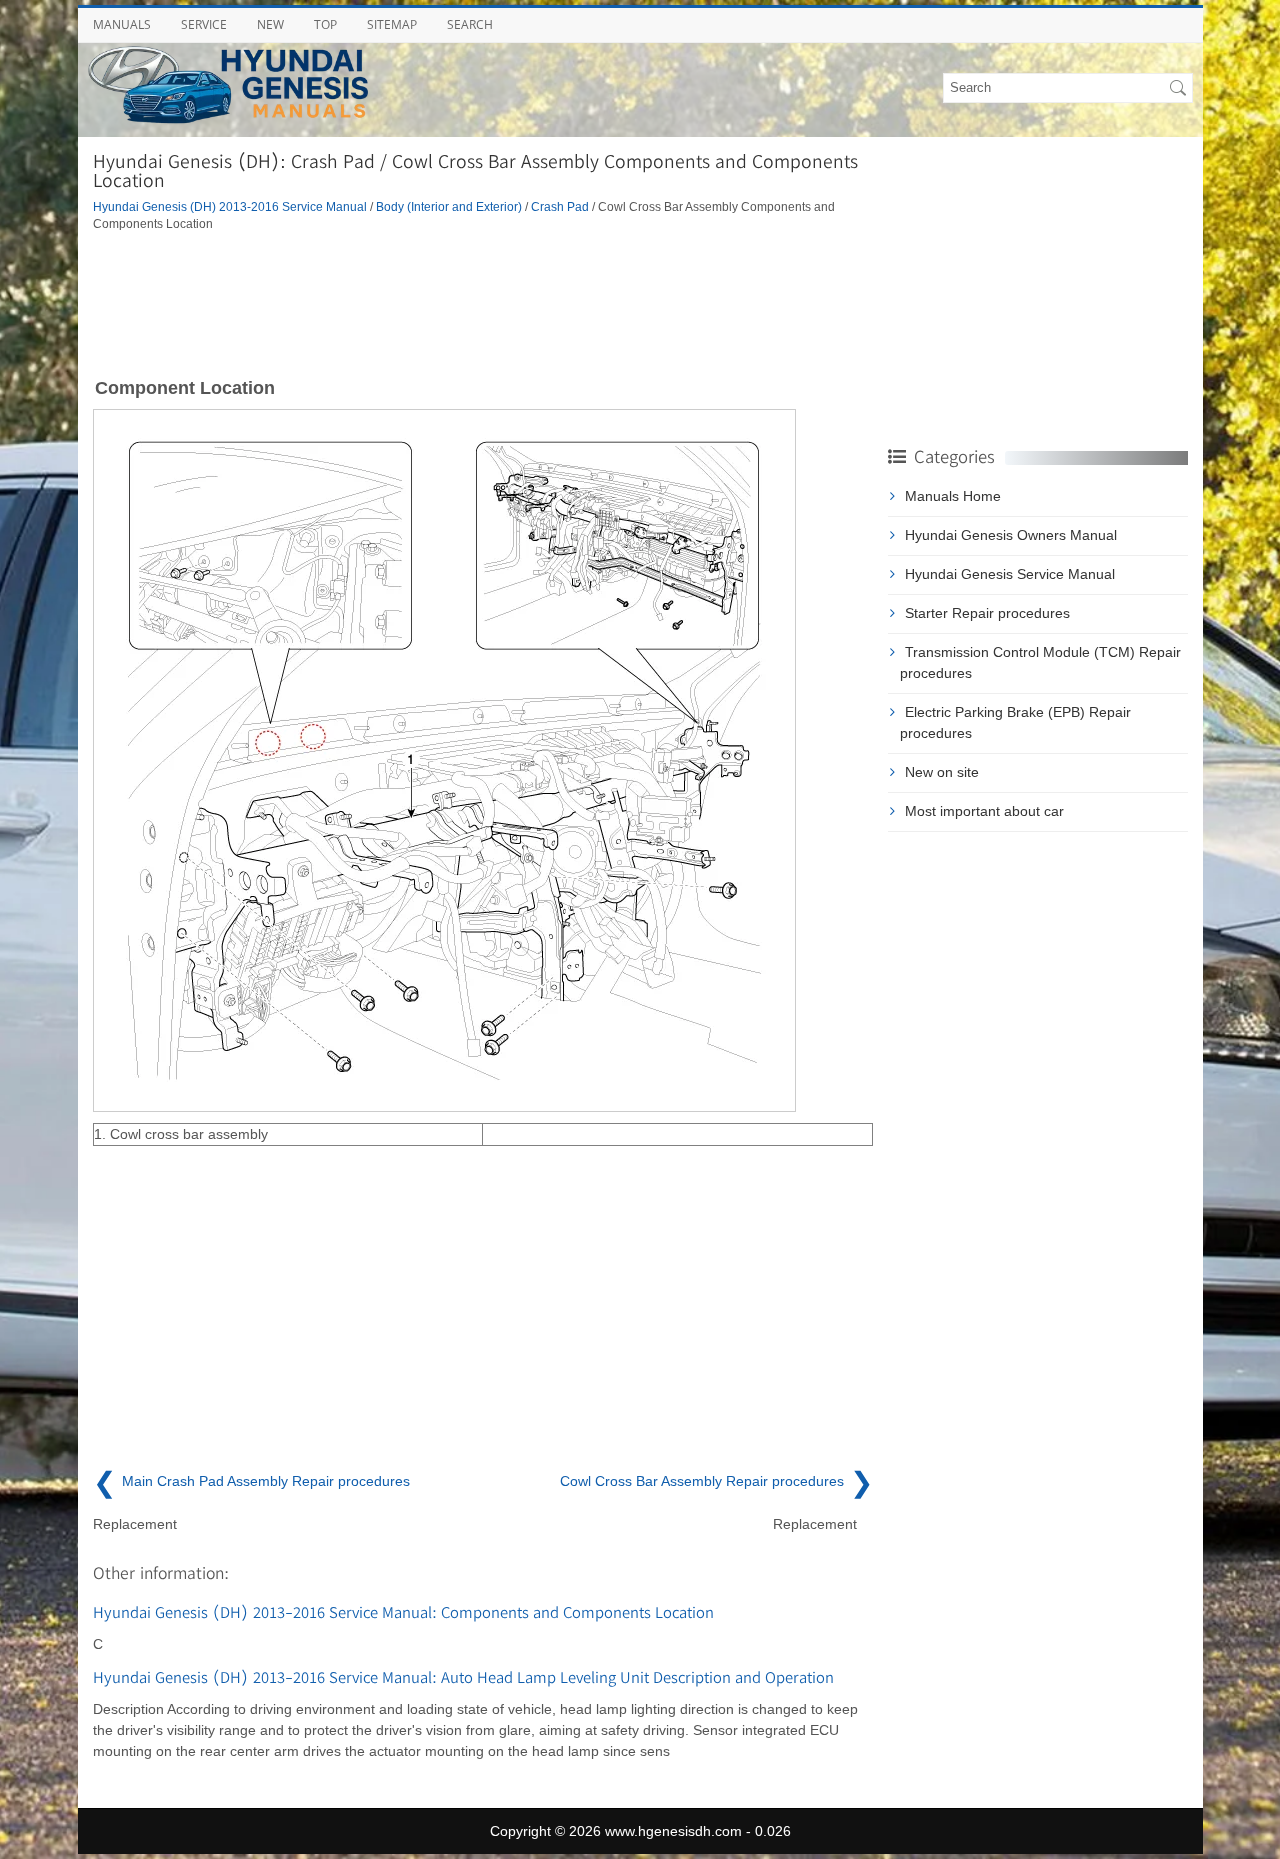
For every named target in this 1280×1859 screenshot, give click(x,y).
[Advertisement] (483, 303)
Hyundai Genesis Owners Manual (1011, 535)
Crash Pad (560, 206)
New (270, 24)
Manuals (122, 24)
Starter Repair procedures (987, 613)
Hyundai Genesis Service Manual (1010, 574)
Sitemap (392, 24)
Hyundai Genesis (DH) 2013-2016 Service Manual (230, 206)
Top (325, 24)
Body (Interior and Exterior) (449, 206)
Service (204, 24)
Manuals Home (953, 496)
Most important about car (984, 811)
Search (470, 24)
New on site (942, 772)
